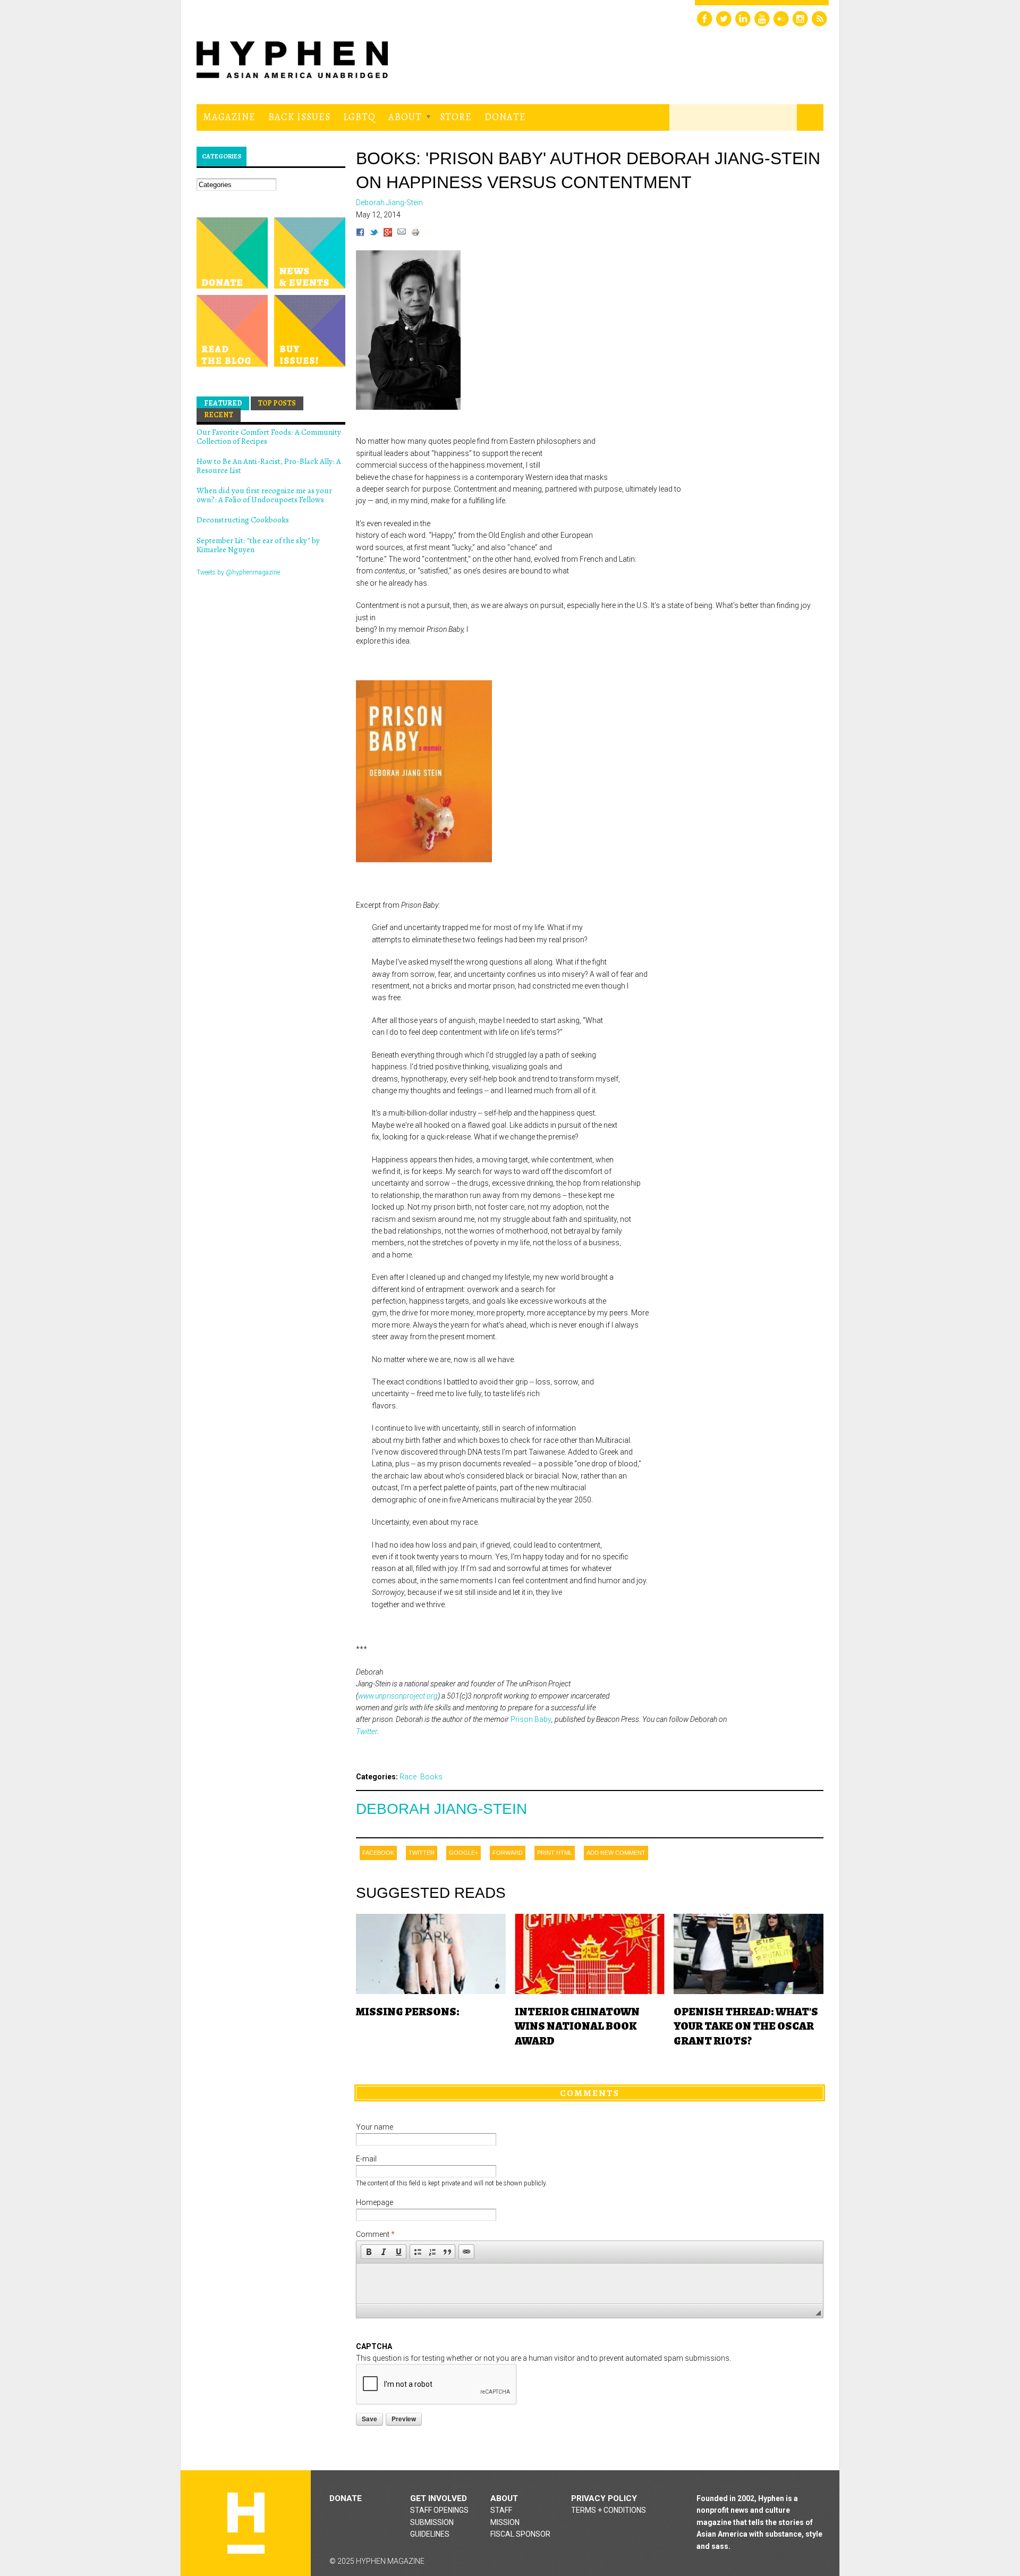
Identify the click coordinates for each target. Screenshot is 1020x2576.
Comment (375, 2234)
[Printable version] (415, 234)
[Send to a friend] (402, 234)
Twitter (367, 1732)
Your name (375, 2127)
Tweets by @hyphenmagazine (238, 572)
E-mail (366, 2159)
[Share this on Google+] (388, 234)
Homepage (375, 2202)
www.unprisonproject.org (398, 1696)
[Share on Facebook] (360, 234)
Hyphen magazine (246, 2523)
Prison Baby (531, 1719)
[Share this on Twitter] (374, 234)
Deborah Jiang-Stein (441, 1809)
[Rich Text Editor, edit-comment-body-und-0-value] (590, 2283)
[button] (369, 2252)
